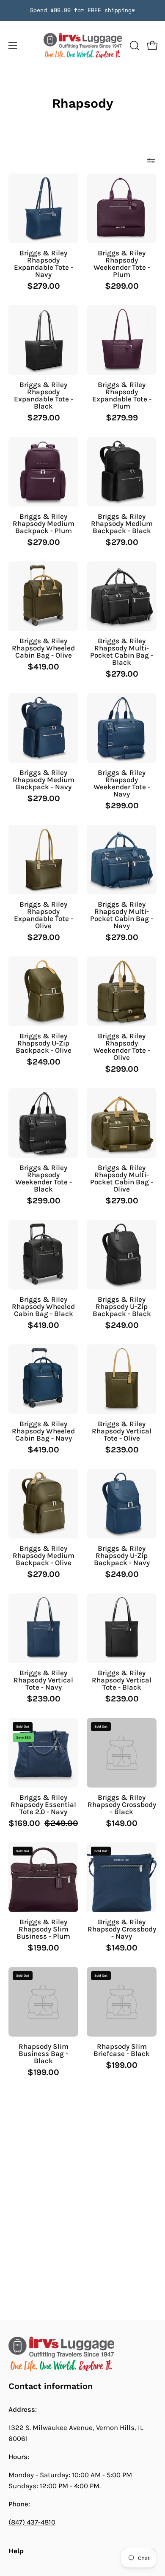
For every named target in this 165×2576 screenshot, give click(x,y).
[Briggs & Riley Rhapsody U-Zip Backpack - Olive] (43, 991)
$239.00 (122, 1450)
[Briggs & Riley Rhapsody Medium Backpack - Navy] (43, 728)
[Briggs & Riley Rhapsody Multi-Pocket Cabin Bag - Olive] (122, 1123)
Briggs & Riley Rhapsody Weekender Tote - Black (44, 1178)
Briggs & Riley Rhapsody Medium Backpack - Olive (44, 1556)
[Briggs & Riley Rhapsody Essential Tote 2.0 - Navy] (43, 1753)
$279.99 (122, 418)
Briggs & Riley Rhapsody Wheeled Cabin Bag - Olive (43, 648)
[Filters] (151, 161)
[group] (82, 11)
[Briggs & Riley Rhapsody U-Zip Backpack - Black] (122, 1255)
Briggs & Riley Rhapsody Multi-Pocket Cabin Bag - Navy (122, 915)
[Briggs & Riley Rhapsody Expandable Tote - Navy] (43, 208)
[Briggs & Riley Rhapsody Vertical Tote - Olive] (122, 1379)
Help (16, 2551)
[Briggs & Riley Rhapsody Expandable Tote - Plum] (122, 340)
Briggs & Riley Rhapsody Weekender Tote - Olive (122, 1047)
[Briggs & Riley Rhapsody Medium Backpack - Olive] (43, 1504)
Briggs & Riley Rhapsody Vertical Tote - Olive (122, 1431)
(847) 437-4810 (32, 2522)
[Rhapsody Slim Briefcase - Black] (122, 2002)
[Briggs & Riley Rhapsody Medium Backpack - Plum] (43, 472)
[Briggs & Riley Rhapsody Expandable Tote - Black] (43, 340)
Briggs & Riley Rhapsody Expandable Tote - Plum (122, 395)
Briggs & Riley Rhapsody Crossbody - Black (122, 1805)
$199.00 (43, 1948)
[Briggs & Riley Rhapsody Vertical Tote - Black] (122, 1628)
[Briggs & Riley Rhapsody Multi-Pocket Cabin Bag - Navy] (122, 860)
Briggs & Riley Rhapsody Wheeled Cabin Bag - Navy (43, 1431)
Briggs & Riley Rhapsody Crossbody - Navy (122, 1929)
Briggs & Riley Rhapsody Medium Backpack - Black (122, 524)
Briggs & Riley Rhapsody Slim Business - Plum (43, 1929)
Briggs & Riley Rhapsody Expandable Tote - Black (44, 395)
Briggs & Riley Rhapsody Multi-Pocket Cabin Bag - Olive (122, 1178)
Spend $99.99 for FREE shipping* (82, 10)
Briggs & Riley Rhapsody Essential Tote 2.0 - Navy (43, 1805)
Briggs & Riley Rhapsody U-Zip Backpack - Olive (44, 1043)
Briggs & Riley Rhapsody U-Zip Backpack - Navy (122, 1556)
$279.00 (44, 286)
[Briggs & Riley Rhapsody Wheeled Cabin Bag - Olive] (43, 596)
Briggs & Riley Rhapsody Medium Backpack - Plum (44, 524)
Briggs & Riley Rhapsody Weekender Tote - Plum (122, 264)
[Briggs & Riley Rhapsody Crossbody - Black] (122, 1753)
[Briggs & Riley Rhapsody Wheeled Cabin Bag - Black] (43, 1255)
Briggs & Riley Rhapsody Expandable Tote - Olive (44, 915)
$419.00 (43, 667)
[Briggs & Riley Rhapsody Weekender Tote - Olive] (122, 991)
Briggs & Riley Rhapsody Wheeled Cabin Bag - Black (43, 1307)
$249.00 (44, 1062)
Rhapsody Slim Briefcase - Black (122, 2050)
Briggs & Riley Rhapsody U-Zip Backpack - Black (122, 1307)
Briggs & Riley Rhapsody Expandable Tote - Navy (44, 264)
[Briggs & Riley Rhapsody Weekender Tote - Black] (43, 1123)
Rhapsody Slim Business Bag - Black (44, 2054)
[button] (134, 46)
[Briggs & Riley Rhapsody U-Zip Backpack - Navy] (122, 1504)
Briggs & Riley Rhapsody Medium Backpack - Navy (44, 780)
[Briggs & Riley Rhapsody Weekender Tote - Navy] (122, 728)
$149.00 (122, 1823)
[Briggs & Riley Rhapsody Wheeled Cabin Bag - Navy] (43, 1379)
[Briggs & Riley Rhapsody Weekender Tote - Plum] (122, 208)
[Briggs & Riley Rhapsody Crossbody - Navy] (122, 1877)
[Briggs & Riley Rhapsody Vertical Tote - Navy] (43, 1628)
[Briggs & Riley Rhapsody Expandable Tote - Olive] (43, 860)
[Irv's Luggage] (83, 46)
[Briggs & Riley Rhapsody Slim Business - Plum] (43, 1877)
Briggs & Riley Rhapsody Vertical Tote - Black (122, 1680)
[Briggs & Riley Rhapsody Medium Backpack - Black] (122, 472)
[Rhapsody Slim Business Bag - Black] (43, 2002)
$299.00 (122, 286)
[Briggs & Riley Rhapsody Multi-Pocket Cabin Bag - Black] (122, 596)
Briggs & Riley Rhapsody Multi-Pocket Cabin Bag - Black (122, 652)
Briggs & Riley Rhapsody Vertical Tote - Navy (43, 1680)
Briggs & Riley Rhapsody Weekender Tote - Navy (122, 783)
